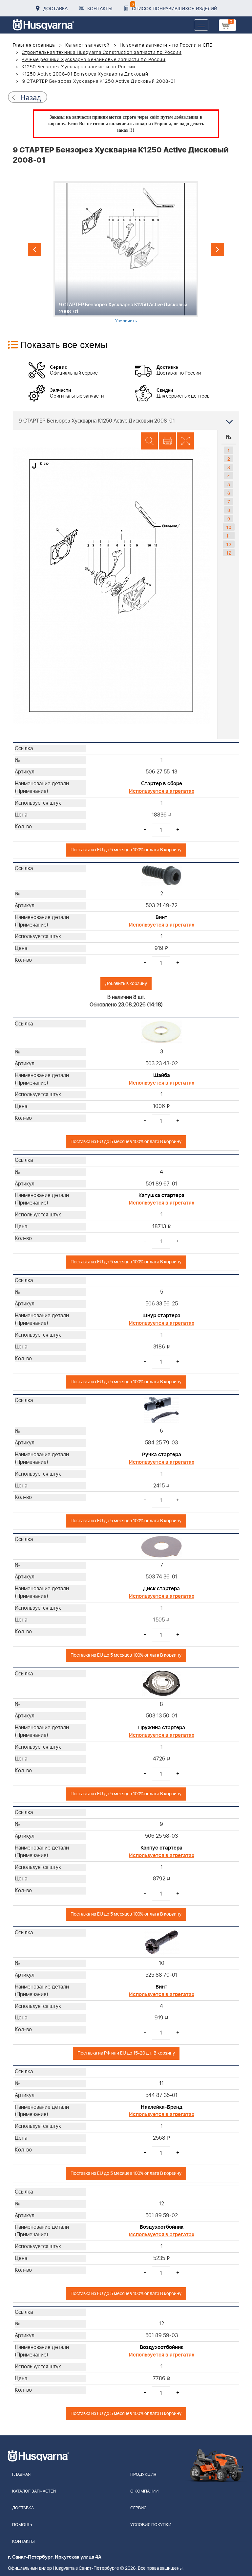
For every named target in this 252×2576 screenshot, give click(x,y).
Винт (161, 917)
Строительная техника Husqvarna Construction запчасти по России (102, 53)
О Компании (144, 2491)
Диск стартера (161, 1589)
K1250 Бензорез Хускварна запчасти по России (78, 67)
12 (229, 544)
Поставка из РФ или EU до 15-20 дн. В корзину (126, 2053)
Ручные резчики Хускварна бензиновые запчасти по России (94, 60)
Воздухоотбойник (162, 2227)
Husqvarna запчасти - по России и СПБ (166, 45)
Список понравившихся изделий (174, 6)
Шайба (162, 1075)
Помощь (22, 2525)
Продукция (143, 2475)
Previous (34, 249)
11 (229, 536)
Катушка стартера (161, 1195)
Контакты (100, 8)
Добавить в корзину (126, 984)
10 (229, 527)
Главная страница (34, 45)
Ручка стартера (162, 1455)
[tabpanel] (126, 252)
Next (218, 249)
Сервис (138, 2508)
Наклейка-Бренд (162, 2107)
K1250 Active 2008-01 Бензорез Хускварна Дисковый (85, 74)
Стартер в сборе (162, 784)
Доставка (55, 8)
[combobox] (126, 421)
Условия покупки (151, 2525)
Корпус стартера (161, 1848)
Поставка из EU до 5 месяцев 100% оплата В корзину (126, 850)
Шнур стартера (161, 1316)
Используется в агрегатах (162, 791)
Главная (21, 2475)
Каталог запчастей (88, 45)
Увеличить (126, 320)
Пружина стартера (162, 1728)
